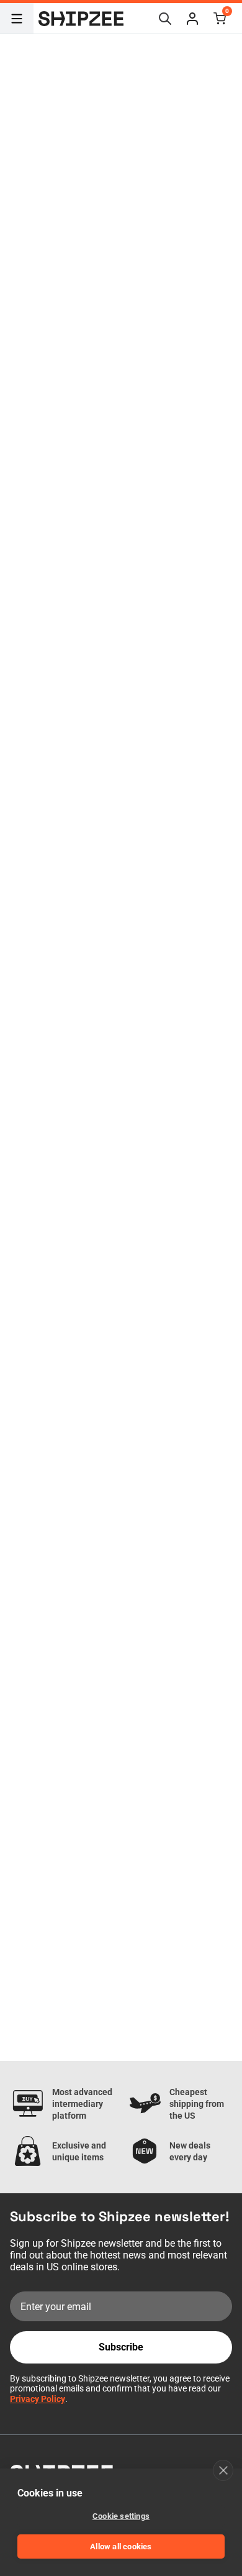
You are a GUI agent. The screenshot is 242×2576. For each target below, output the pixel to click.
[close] (223, 2470)
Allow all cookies (121, 2546)
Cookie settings (121, 2516)
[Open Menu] (17, 19)
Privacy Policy (38, 2399)
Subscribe (121, 2347)
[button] (192, 19)
